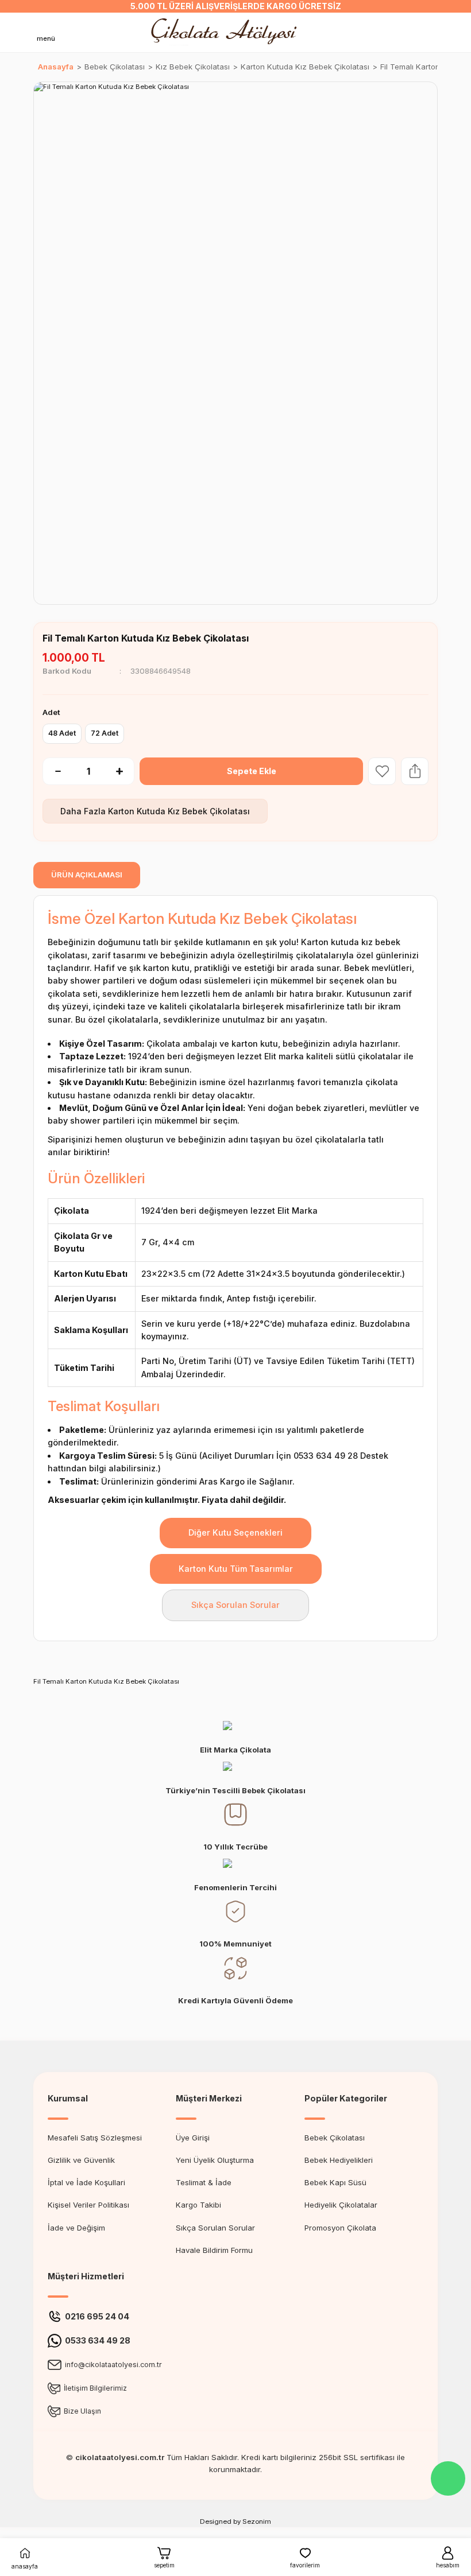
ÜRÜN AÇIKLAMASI (87, 875)
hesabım (448, 2565)
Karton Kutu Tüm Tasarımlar (236, 1569)
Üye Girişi (193, 2138)
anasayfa (25, 2566)
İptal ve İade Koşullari (86, 2182)
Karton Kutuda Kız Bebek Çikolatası (179, 811)
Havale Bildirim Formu (214, 2250)
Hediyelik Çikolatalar (341, 2205)
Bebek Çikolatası (335, 2138)
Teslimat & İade (204, 2182)
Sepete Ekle (252, 771)
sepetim (164, 2565)
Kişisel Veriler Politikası (88, 2205)
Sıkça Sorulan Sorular (235, 1605)
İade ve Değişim (76, 2228)
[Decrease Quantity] (52, 771)
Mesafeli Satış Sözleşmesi (95, 2138)
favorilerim (305, 2565)
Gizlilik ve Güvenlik (81, 2160)
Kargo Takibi (198, 2205)
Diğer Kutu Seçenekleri (235, 1532)
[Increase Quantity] (125, 771)
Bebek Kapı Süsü (335, 2182)
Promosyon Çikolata (340, 2228)
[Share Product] (415, 771)
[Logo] (227, 32)
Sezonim (257, 2521)
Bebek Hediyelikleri (339, 2160)
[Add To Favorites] (382, 771)
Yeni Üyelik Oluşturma (215, 2160)
